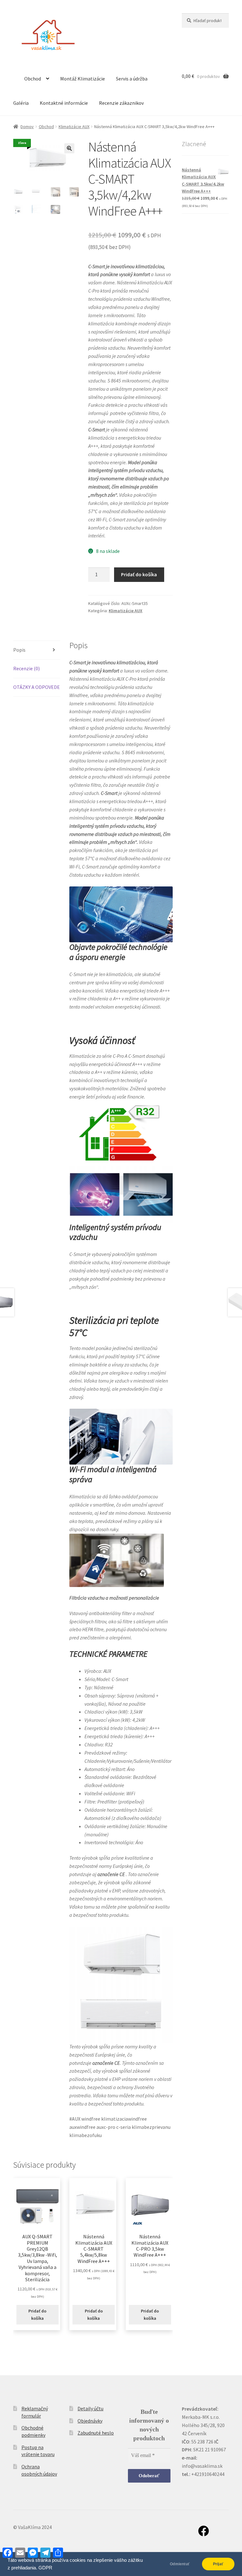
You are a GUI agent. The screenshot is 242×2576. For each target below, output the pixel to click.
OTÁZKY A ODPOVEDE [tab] (37, 687)
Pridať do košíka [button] (37, 2315)
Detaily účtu (90, 2408)
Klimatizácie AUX (74, 127)
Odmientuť (180, 2564)
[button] (69, 148)
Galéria (21, 103)
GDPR (45, 2568)
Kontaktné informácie (64, 103)
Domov (27, 127)
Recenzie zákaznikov (121, 103)
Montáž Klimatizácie (83, 79)
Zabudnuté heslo (96, 2433)
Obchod (33, 79)
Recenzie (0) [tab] (26, 668)
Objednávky (90, 2421)
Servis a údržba (132, 79)
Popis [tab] (19, 650)
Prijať (218, 2564)
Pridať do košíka (139, 574)
